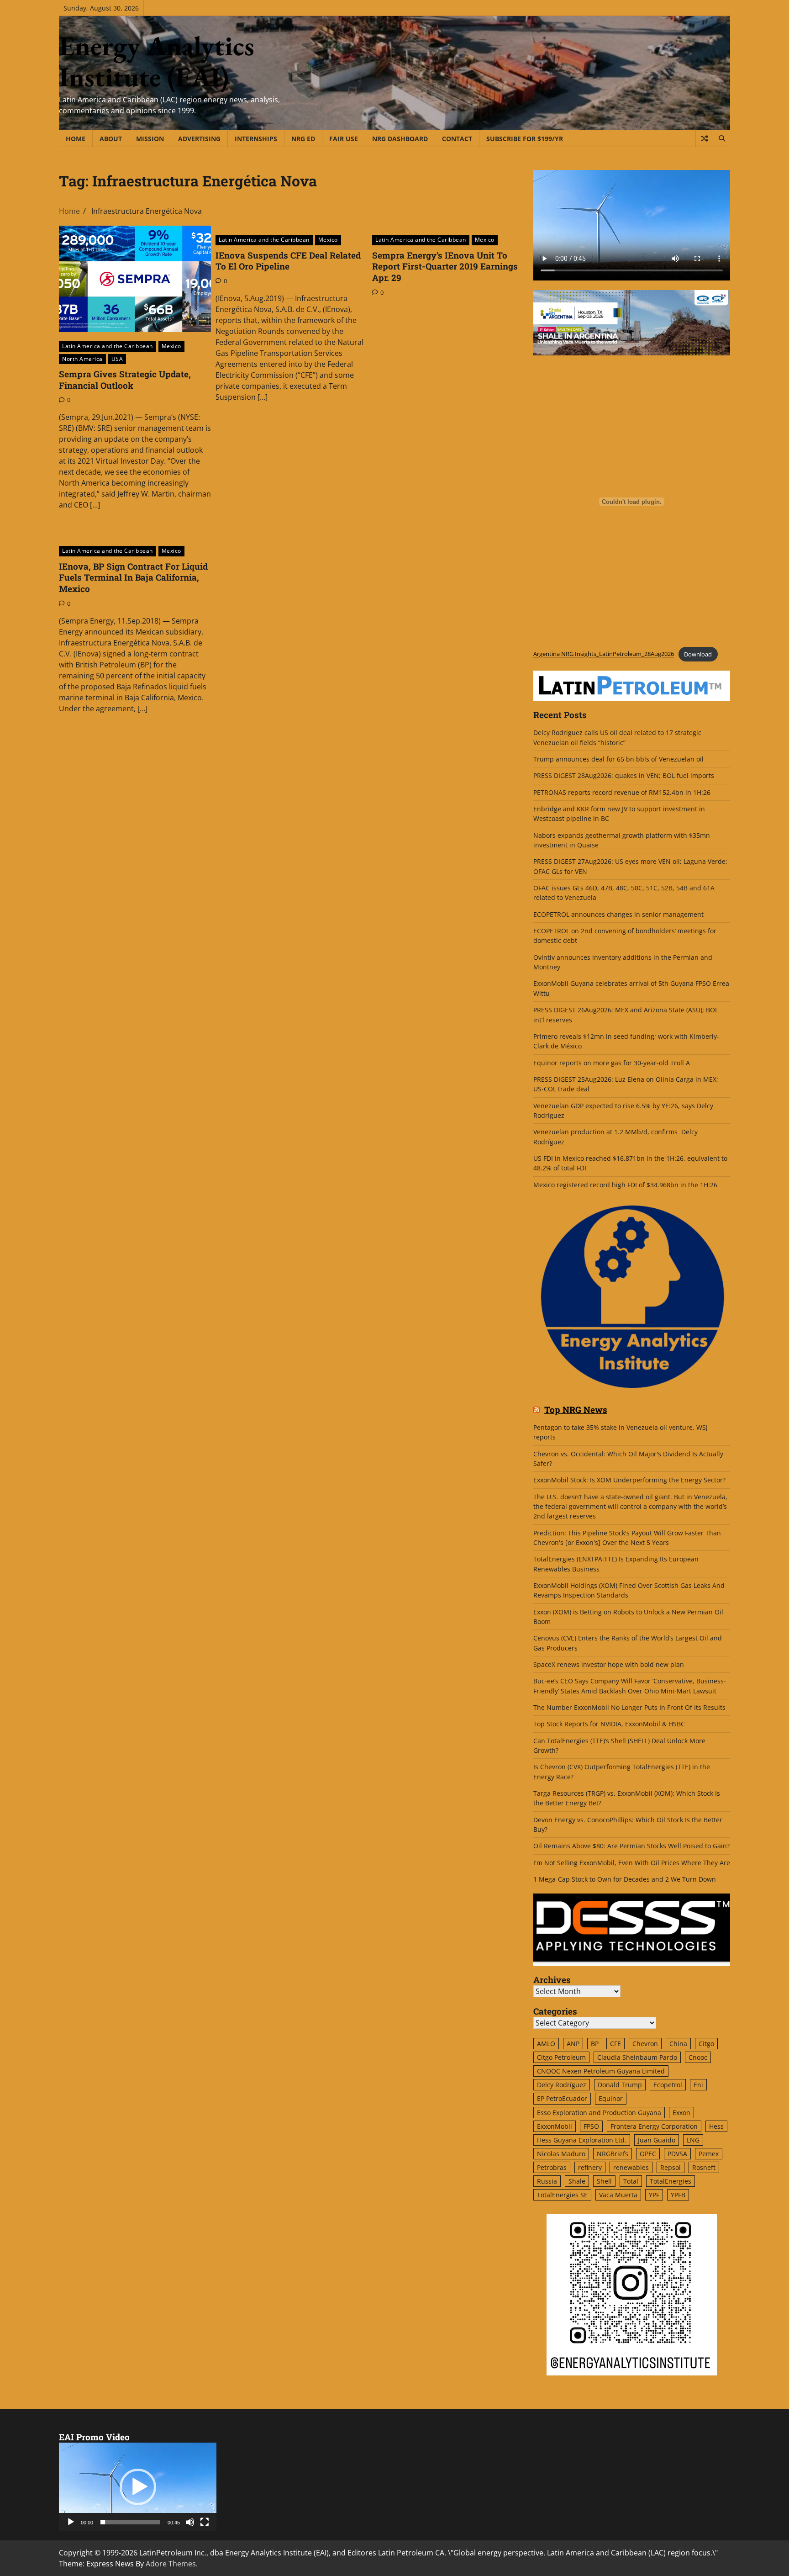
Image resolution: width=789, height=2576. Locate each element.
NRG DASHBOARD (400, 139)
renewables (631, 2167)
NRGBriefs (613, 2154)
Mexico (171, 346)
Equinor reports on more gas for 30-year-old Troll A (612, 1063)
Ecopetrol (668, 2085)
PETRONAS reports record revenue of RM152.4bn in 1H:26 (623, 792)
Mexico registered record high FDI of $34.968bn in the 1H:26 (625, 1185)
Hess (716, 2126)
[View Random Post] (704, 138)
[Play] (71, 2522)
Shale (577, 2181)
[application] (138, 2487)
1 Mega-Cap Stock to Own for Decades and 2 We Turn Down (625, 1879)
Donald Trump (620, 2085)
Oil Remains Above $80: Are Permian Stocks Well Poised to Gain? (631, 1846)
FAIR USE (344, 139)
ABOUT (111, 139)
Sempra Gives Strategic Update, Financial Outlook (125, 380)
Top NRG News (576, 1410)
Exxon (681, 2113)
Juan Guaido (657, 2140)
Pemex (709, 2154)
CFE (615, 2044)
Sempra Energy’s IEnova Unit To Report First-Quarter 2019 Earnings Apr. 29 (445, 267)
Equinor (611, 2098)
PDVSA (677, 2154)
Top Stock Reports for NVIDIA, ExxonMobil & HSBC (609, 1724)
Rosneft (704, 2167)
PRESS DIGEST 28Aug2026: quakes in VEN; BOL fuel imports (624, 775)
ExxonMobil (555, 2126)
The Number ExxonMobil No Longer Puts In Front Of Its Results (629, 1707)
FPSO (591, 2126)
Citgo (706, 2044)
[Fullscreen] (205, 2522)
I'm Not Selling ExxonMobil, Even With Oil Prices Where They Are (632, 1863)
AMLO (546, 2044)
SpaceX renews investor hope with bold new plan (609, 1664)
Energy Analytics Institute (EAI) (157, 61)
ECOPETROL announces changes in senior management (618, 914)
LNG (693, 2140)
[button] (138, 2487)
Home (76, 139)
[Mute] (190, 2522)
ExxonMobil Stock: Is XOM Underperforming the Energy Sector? (629, 1480)
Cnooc (698, 2057)
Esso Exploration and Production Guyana (599, 2113)
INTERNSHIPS (256, 139)
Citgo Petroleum (561, 2057)
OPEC (648, 2154)
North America (82, 359)
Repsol (671, 2167)
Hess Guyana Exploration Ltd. (582, 2140)
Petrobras (552, 2167)
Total (631, 2181)
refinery (590, 2167)
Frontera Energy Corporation (654, 2126)
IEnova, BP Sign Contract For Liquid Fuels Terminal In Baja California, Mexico (133, 578)
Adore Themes (171, 2564)
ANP (573, 2044)
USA (117, 359)
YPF (654, 2195)
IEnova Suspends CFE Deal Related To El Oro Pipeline (288, 261)
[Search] (721, 138)
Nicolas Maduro (561, 2154)
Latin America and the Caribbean (108, 346)
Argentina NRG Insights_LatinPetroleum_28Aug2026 (604, 654)
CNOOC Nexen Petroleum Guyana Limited (601, 2071)
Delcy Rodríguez (562, 2085)
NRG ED (303, 139)
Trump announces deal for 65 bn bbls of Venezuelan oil (618, 759)
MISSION (150, 139)
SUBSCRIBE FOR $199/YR (525, 139)
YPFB (678, 2195)
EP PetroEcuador (562, 2098)
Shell (604, 2181)
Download (698, 654)
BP (595, 2044)
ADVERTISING (199, 139)
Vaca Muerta (618, 2195)
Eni (698, 2085)
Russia (547, 2181)
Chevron (645, 2044)
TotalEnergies (671, 2181)
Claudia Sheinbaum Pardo (637, 2057)
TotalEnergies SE (562, 2195)
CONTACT (457, 139)
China (678, 2044)
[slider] (130, 2522)
